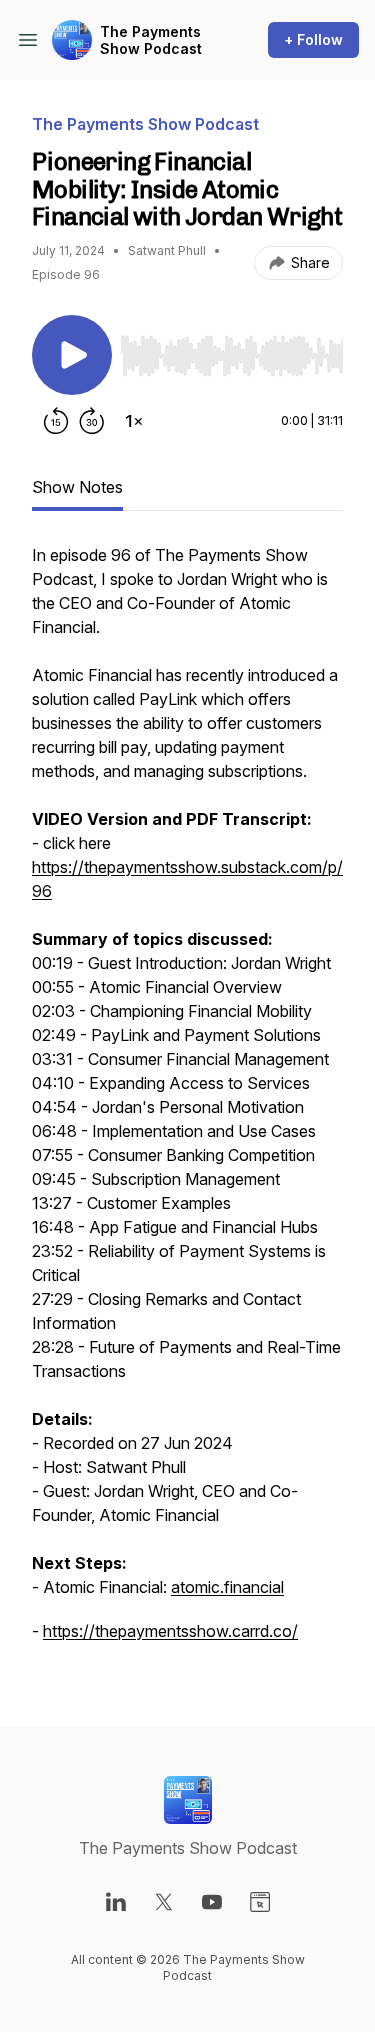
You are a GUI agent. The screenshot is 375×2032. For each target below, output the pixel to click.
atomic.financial (227, 1587)
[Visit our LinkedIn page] (116, 1902)
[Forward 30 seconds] (92, 421)
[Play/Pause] (72, 355)
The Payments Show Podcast (151, 40)
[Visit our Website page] (260, 1902)
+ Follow (313, 39)
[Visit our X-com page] (164, 1902)
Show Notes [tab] (77, 487)
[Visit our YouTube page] (212, 1902)
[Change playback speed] (134, 421)
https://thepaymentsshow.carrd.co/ (170, 1631)
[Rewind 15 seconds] (56, 421)
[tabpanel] (187, 1103)
